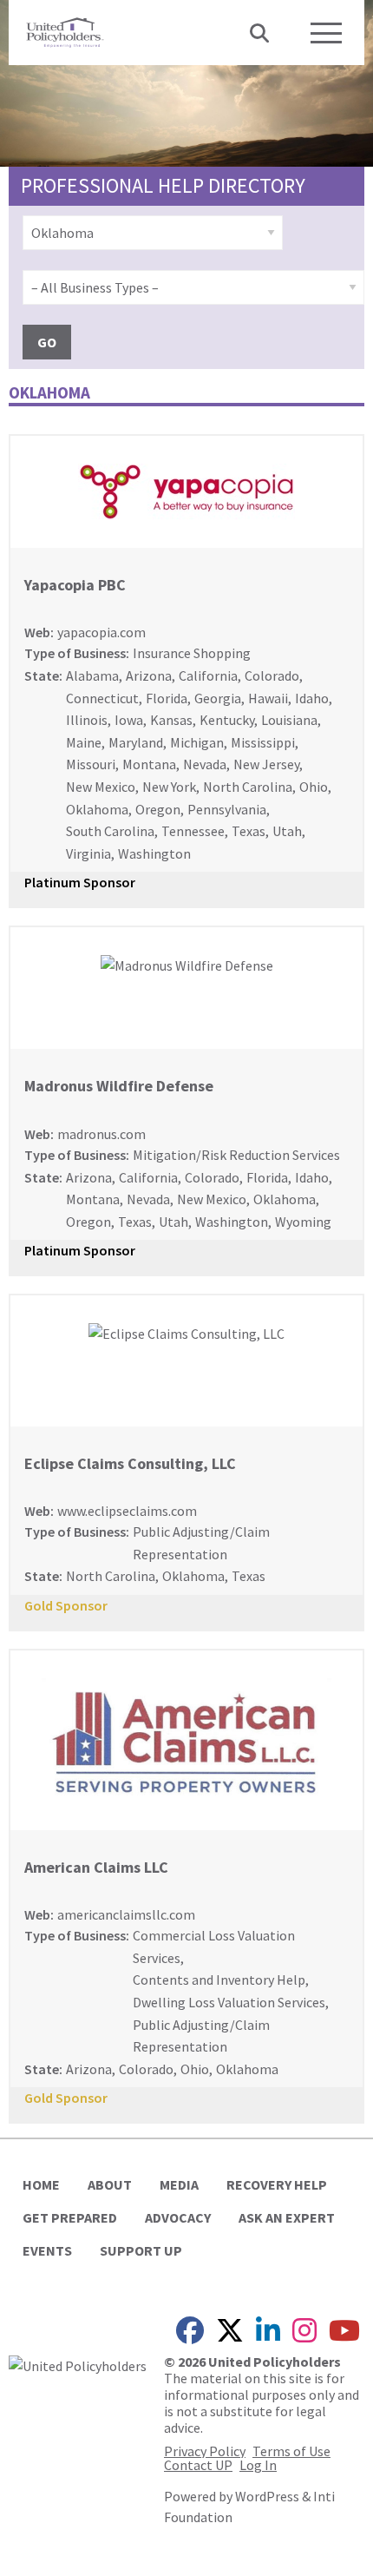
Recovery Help (277, 2184)
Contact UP (198, 2465)
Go (47, 342)
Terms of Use (291, 2451)
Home (41, 2184)
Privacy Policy (205, 2451)
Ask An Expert (287, 2217)
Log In (258, 2465)
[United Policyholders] (65, 30)
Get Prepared (70, 2217)
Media (179, 2184)
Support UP (141, 2250)
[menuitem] (153, 233)
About (110, 2184)
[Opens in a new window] (78, 2364)
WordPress (267, 2496)
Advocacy (178, 2217)
